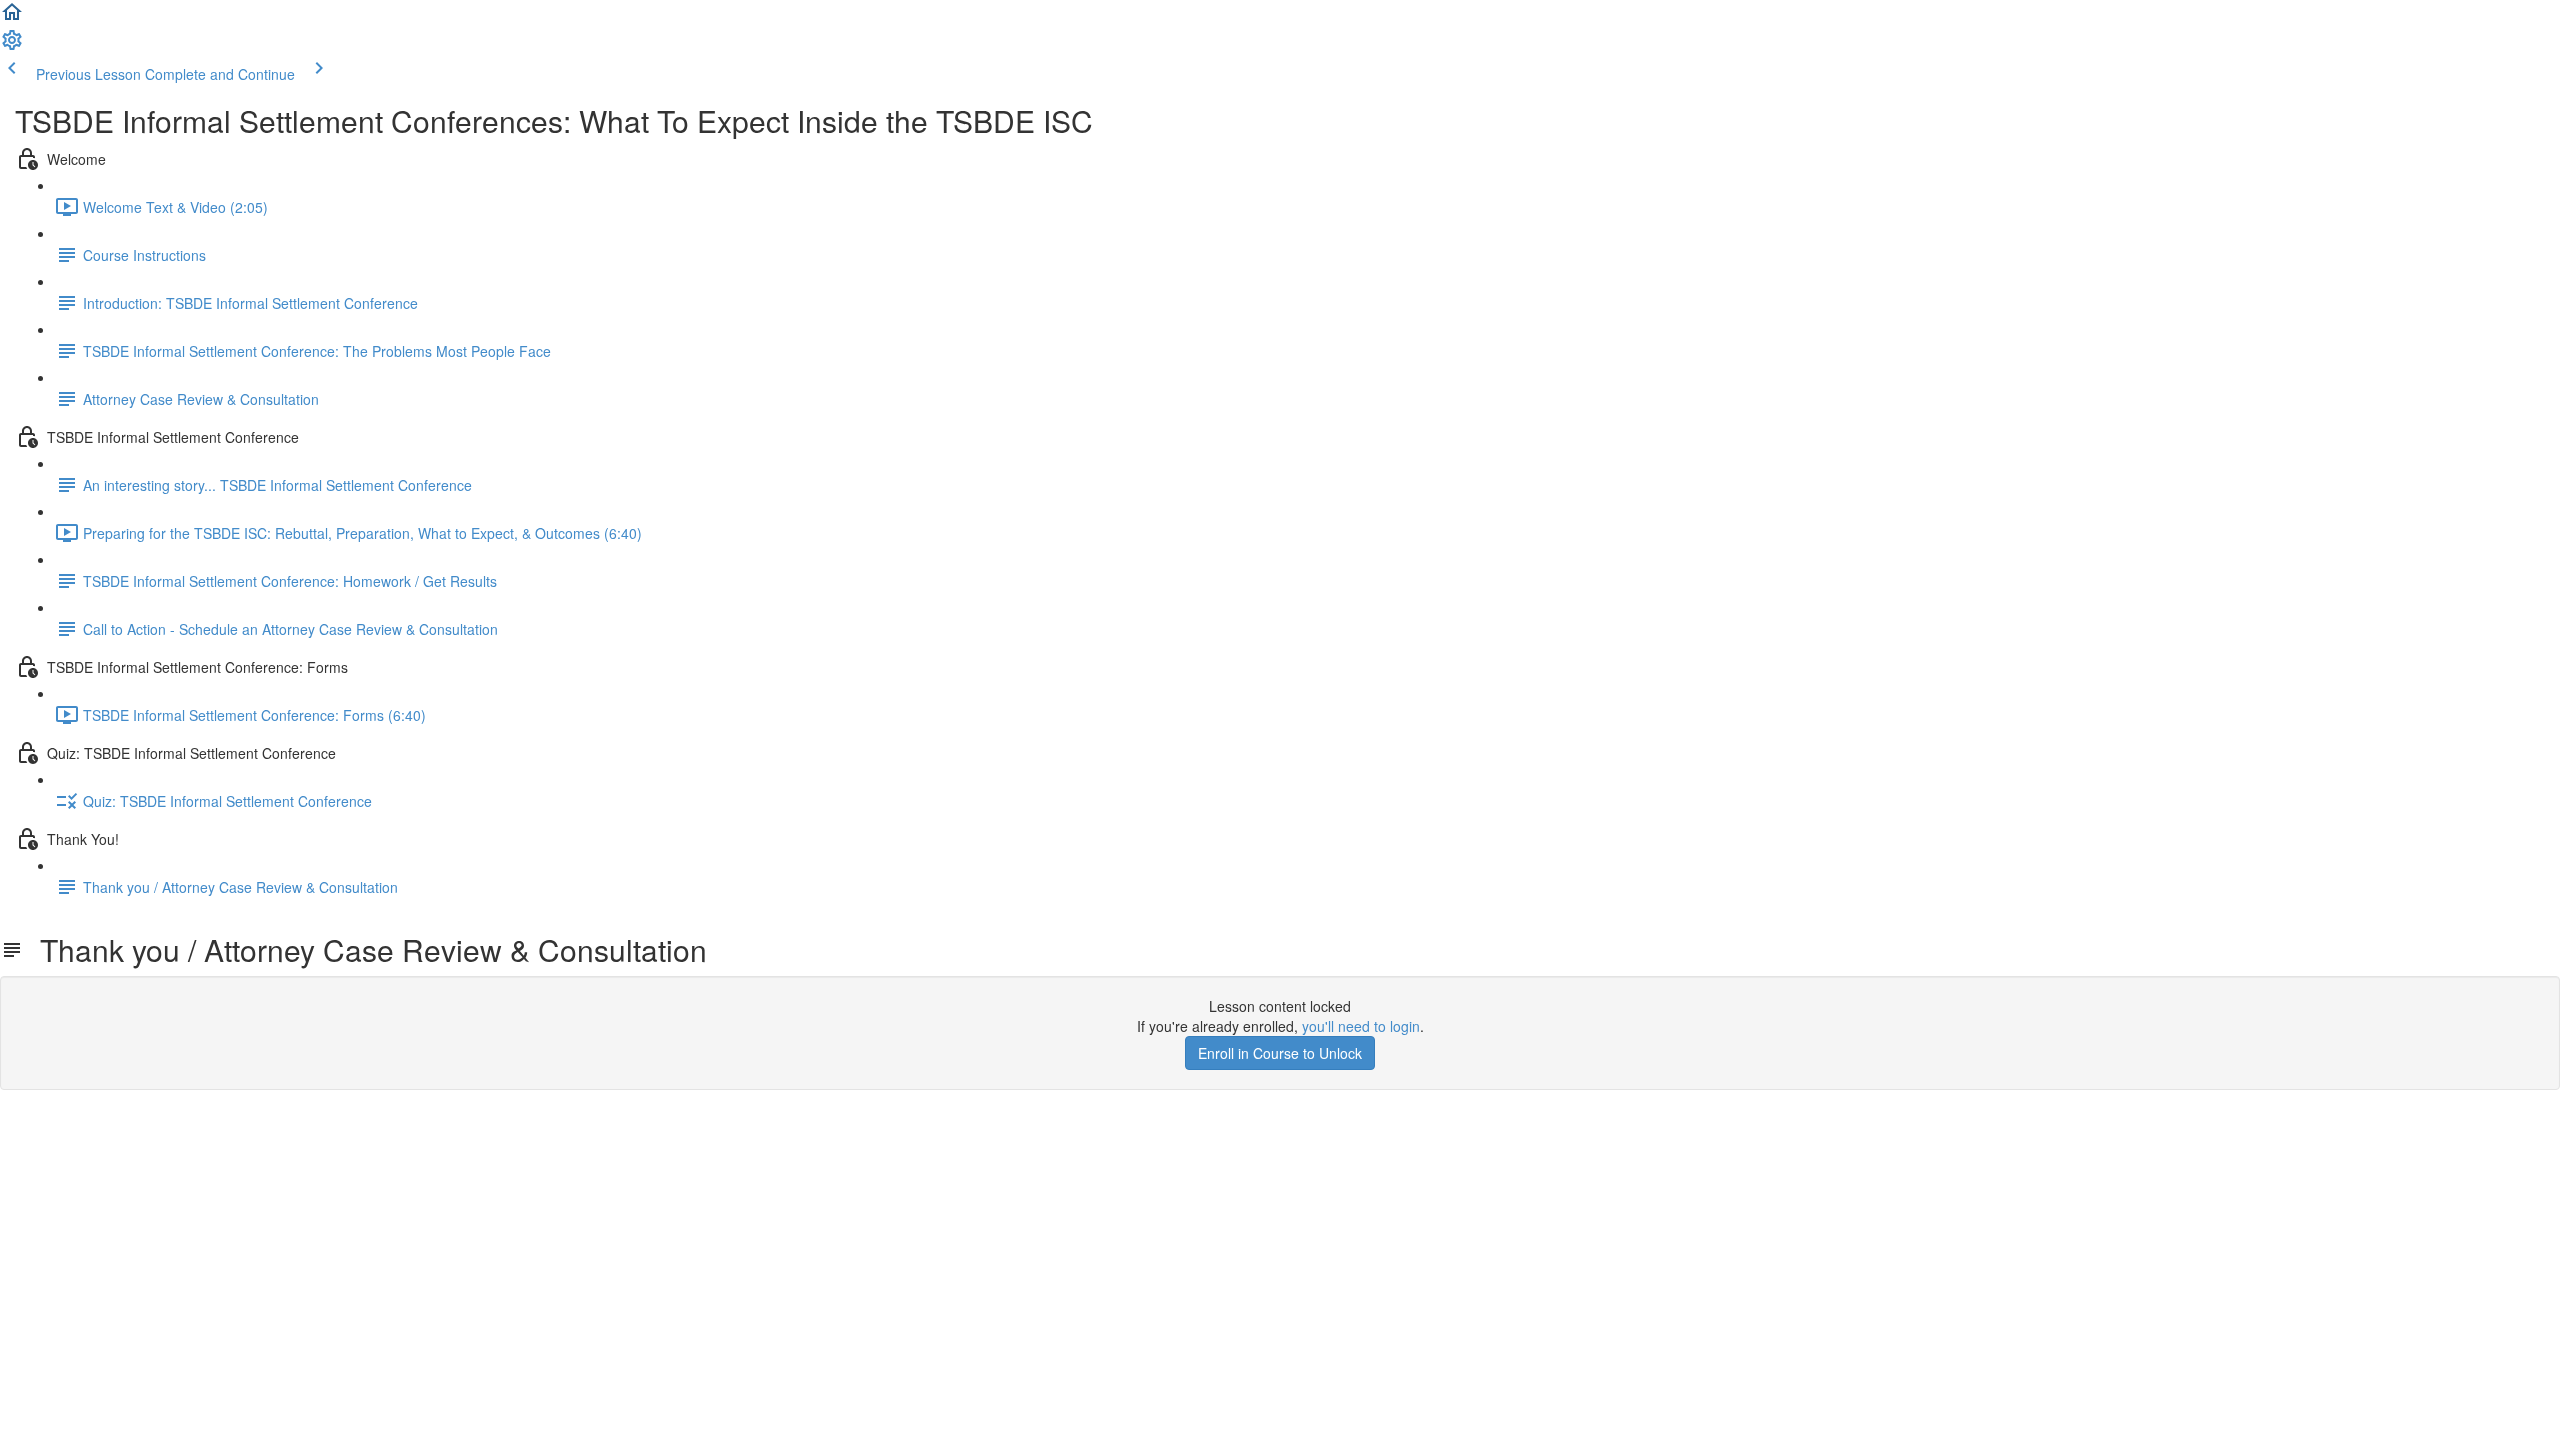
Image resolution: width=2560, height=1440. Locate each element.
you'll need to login (1361, 1026)
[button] (12, 18)
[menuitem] (12, 46)
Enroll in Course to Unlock (1280, 1053)
